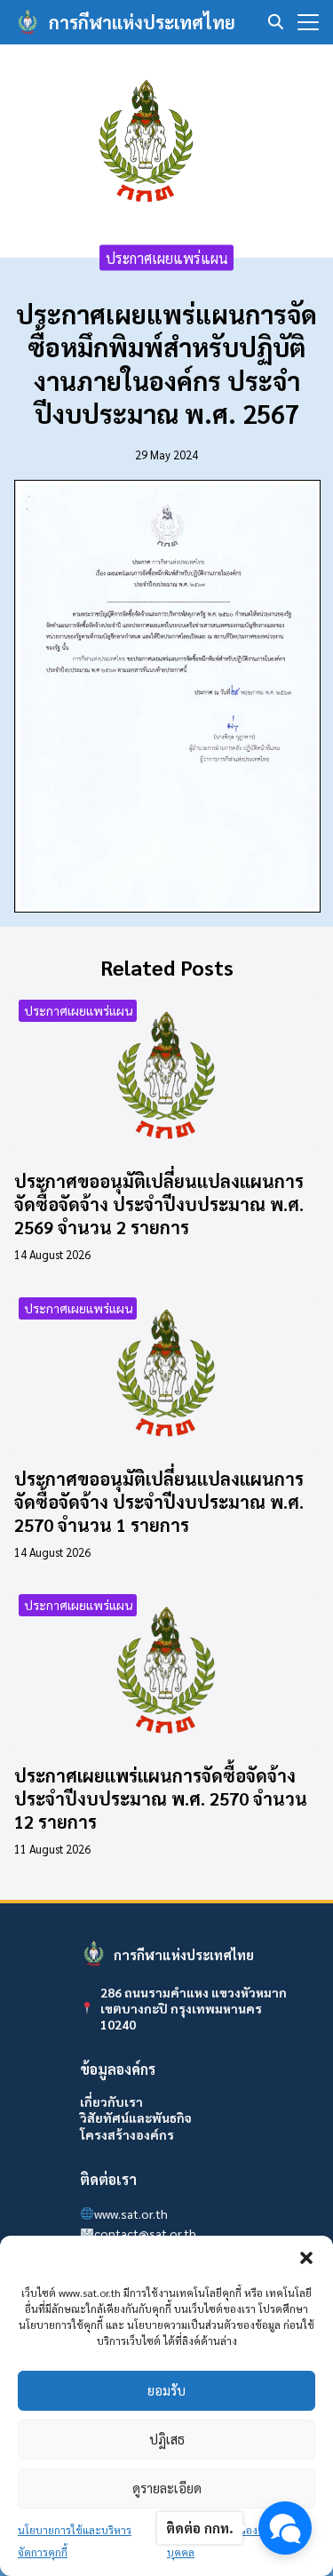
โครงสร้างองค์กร (127, 2134)
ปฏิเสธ (167, 2439)
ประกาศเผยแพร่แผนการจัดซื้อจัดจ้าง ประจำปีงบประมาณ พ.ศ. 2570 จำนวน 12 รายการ (161, 1798)
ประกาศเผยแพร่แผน (167, 257)
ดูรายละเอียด (167, 2488)
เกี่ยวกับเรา (111, 2101)
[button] (306, 2258)
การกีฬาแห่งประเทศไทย (142, 22)
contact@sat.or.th (145, 2233)
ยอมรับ (166, 2390)
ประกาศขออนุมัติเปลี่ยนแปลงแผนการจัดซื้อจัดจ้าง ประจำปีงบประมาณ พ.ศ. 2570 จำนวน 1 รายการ (159, 1502)
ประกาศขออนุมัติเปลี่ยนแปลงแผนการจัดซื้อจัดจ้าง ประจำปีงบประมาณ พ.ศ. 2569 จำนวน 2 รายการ (159, 1204)
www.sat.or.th (131, 2213)
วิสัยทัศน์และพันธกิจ (136, 2117)
